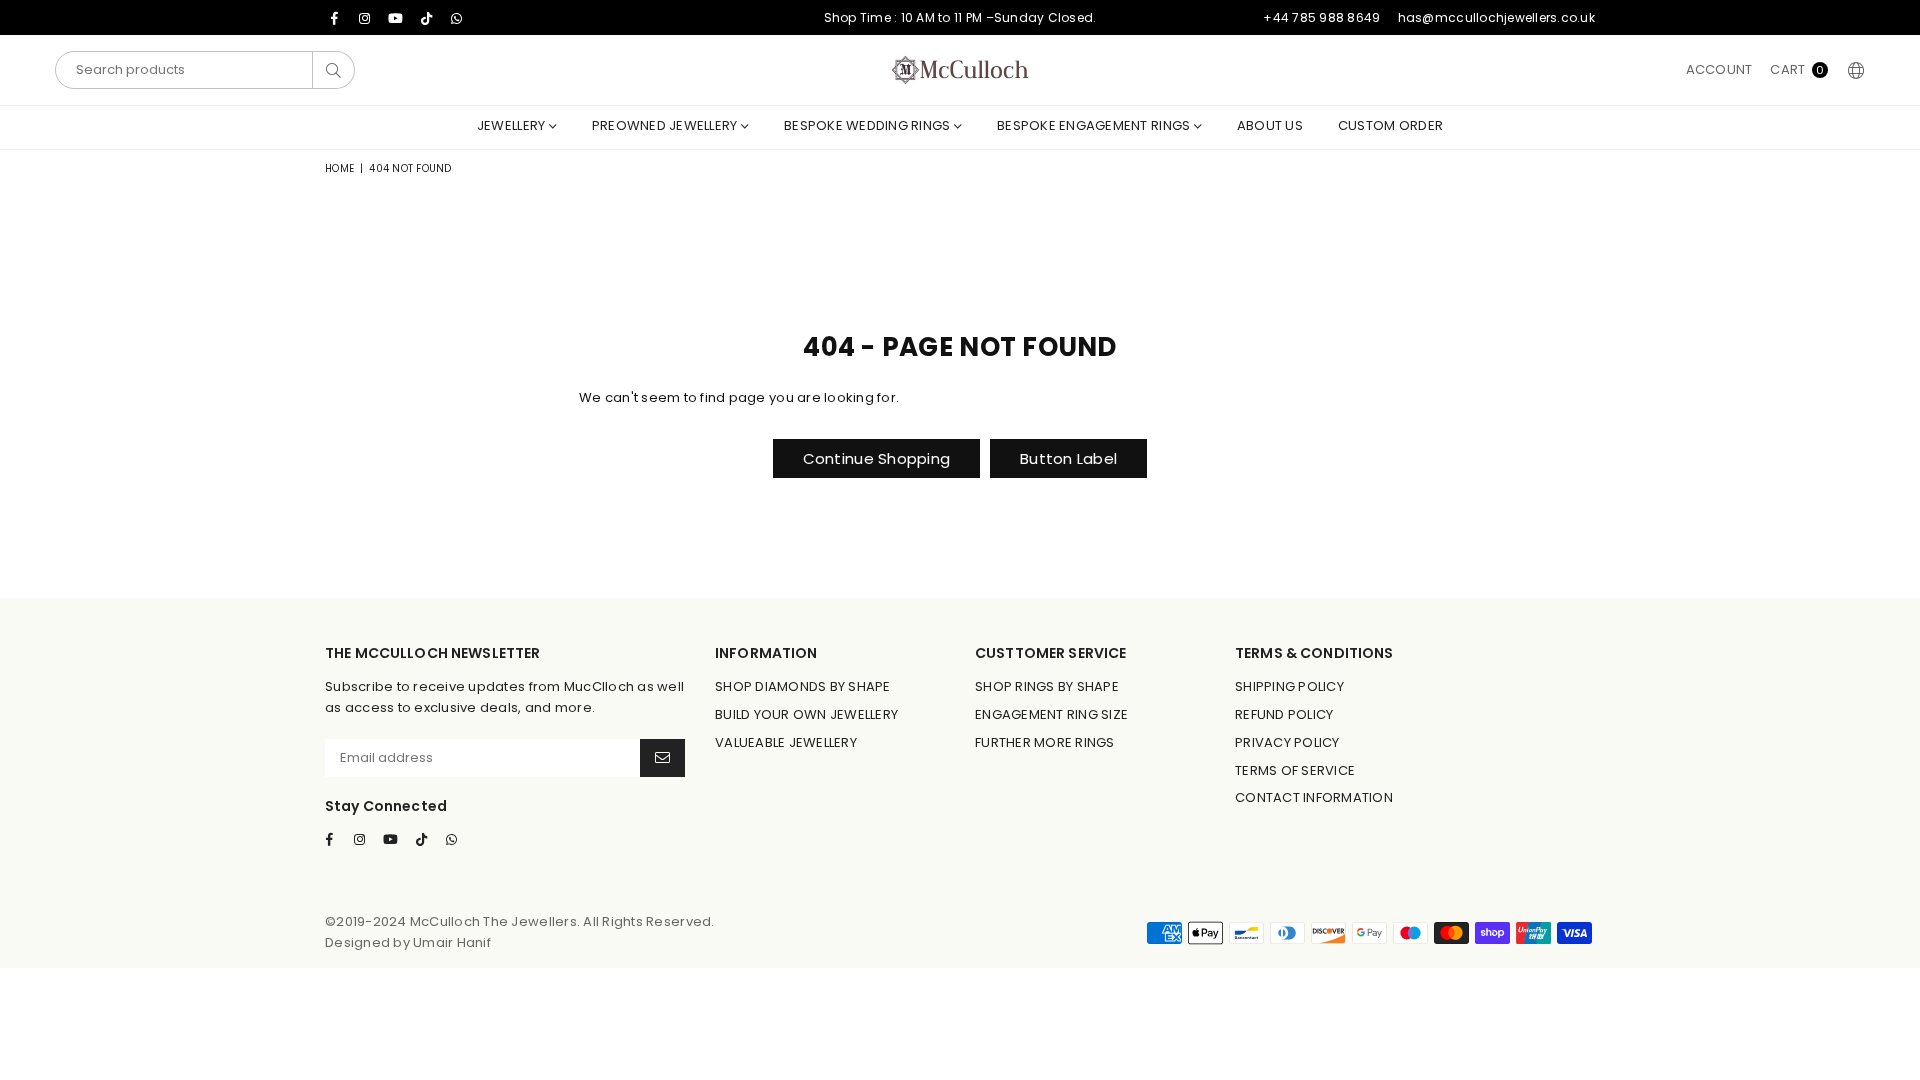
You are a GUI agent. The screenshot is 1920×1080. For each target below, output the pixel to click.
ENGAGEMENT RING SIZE (1051, 714)
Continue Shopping (876, 458)
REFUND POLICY (1284, 714)
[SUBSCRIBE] (662, 758)
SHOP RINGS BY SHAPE (1047, 686)
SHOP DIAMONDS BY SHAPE (803, 686)
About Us (1270, 125)
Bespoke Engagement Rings (1095, 125)
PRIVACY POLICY (1287, 742)
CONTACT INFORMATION (1314, 797)
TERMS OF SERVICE (1295, 770)
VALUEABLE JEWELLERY (786, 742)
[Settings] (1852, 70)
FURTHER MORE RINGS (1045, 742)
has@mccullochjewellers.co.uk (1496, 17)
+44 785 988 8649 (1321, 17)
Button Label (1068, 458)
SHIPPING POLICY (1289, 686)
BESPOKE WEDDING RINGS (869, 125)
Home (339, 168)
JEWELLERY (513, 125)
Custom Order (1390, 125)
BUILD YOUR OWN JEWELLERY (806, 714)
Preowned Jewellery (666, 125)
